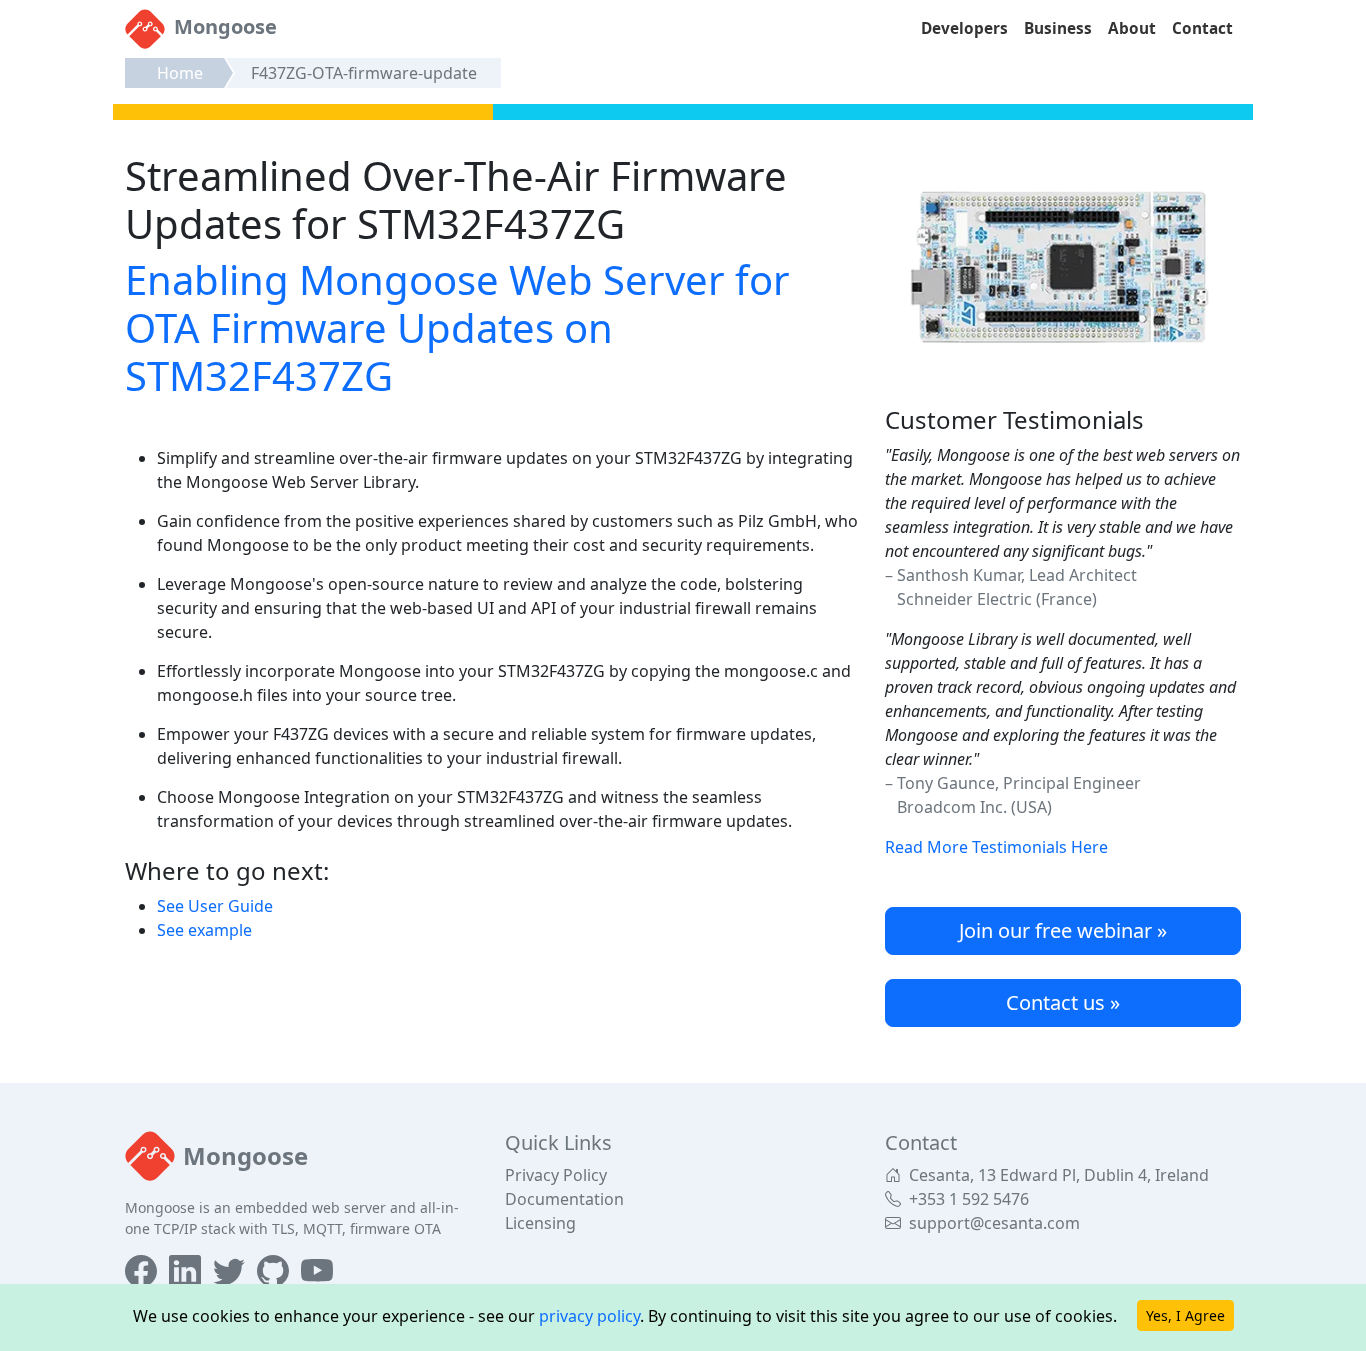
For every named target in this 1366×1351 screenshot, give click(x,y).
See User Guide (215, 906)
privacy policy (589, 1316)
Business (1058, 28)
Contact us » (1063, 1002)
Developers (964, 28)
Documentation (564, 1199)
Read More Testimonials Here (996, 847)
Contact (1202, 28)
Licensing (540, 1223)
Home (180, 73)
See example (204, 930)
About (1132, 28)
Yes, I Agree (1185, 1315)
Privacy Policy (556, 1175)
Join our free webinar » (1063, 930)
